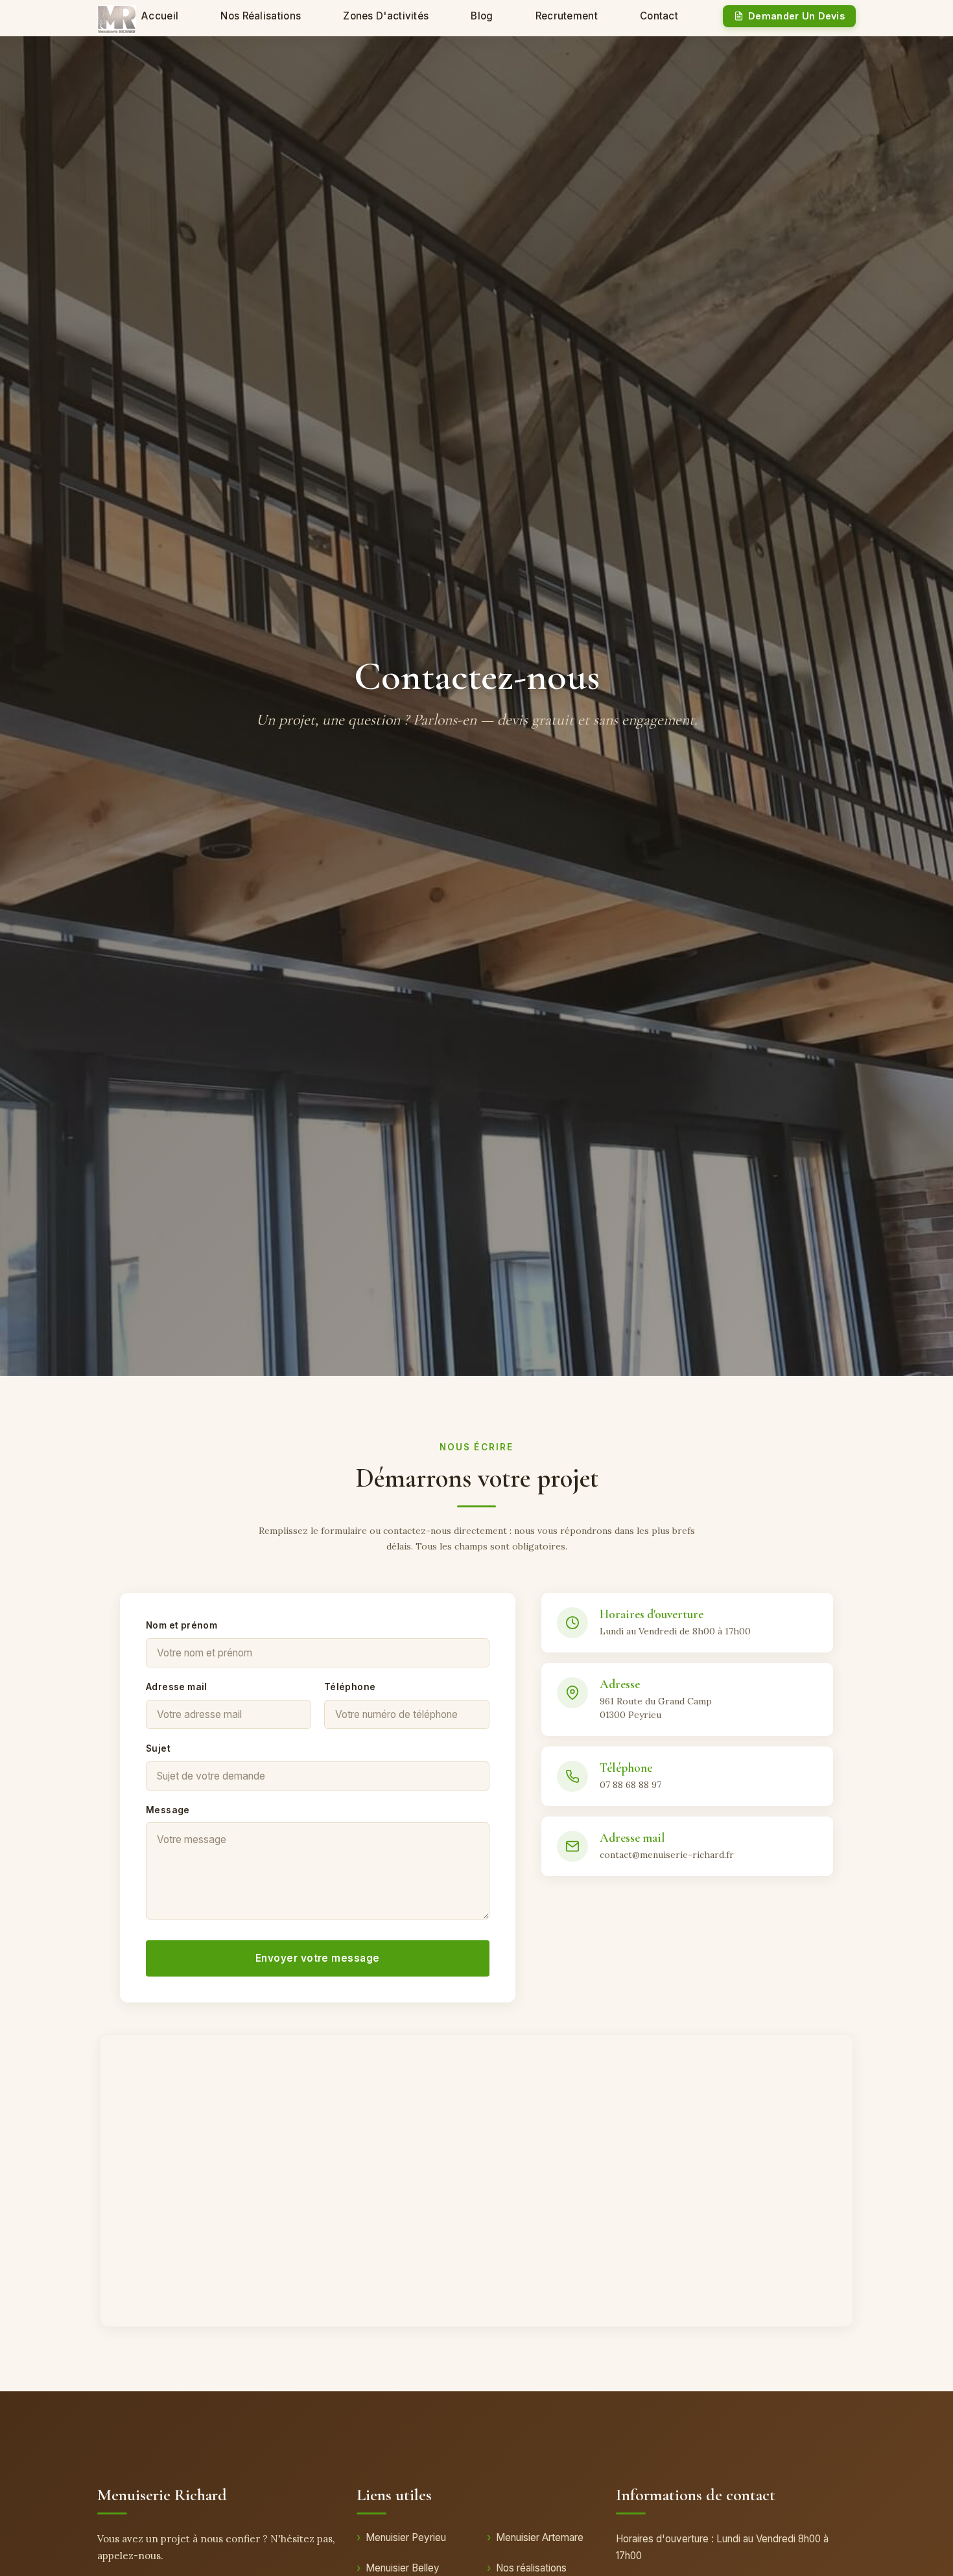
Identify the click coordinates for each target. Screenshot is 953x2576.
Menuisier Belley (403, 2568)
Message (168, 1810)
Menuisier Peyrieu (406, 2537)
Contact (659, 16)
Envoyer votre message (318, 1958)
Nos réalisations (261, 16)
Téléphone (350, 1687)
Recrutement (567, 16)
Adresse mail (177, 1687)
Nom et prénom (182, 1625)
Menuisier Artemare (540, 2537)
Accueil (160, 16)
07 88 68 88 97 (630, 1785)
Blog (482, 16)
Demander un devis (796, 16)
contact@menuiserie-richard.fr (667, 1855)
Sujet (158, 1748)
